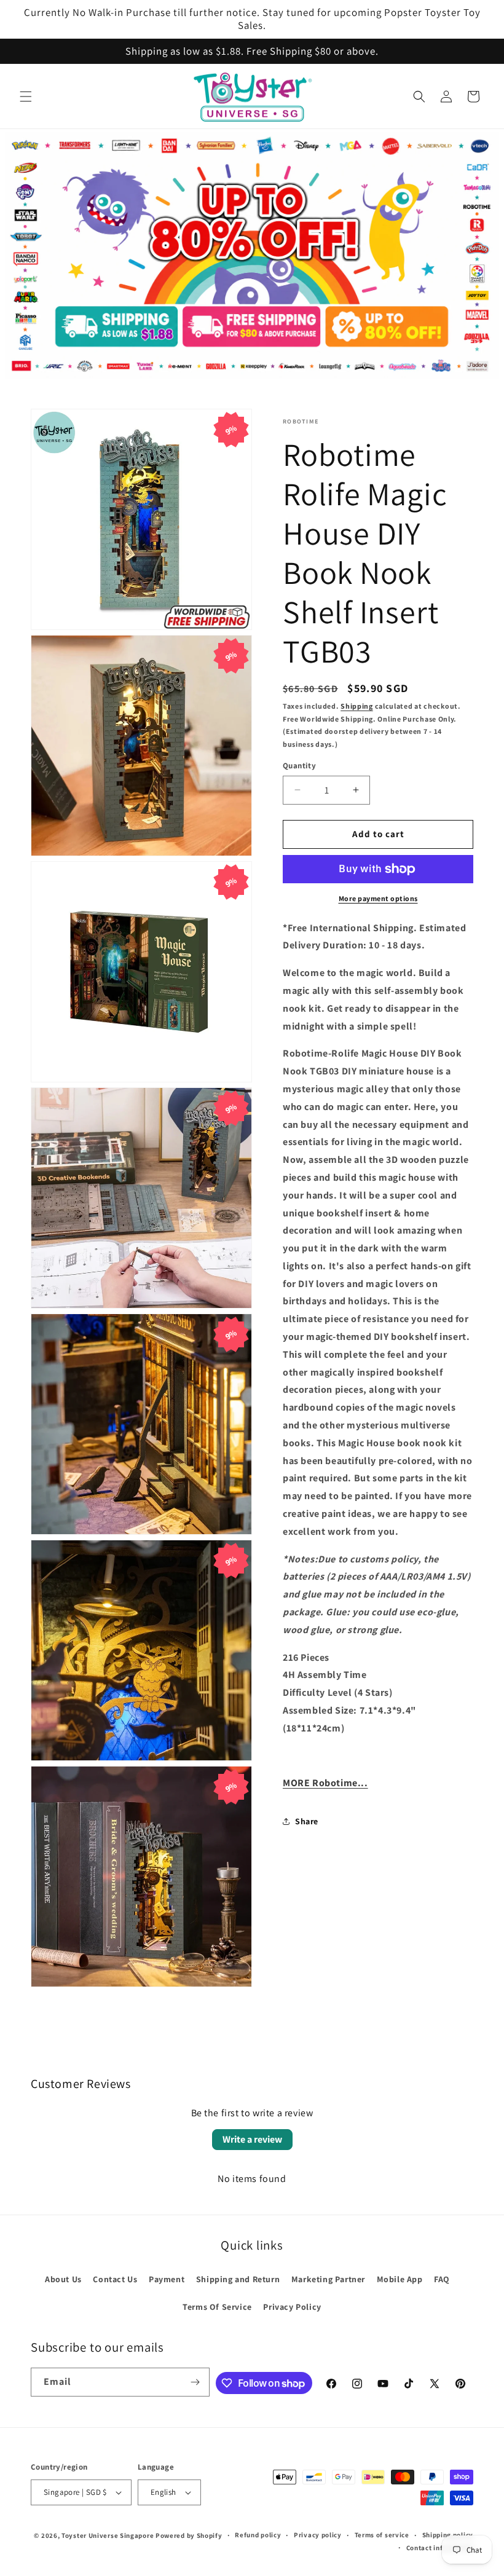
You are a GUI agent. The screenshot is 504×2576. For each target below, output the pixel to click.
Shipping (357, 706)
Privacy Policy (292, 2307)
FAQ (442, 2279)
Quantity (299, 766)
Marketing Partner (328, 2279)
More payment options (378, 898)
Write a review (252, 2139)
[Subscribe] (195, 2382)
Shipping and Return (238, 2279)
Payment (167, 2279)
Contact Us (115, 2279)
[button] (26, 97)
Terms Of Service (217, 2307)
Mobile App (400, 2279)
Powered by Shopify (189, 2535)
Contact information (440, 2548)
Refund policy (258, 2535)
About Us (63, 2279)
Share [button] (307, 1821)
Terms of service (382, 2535)
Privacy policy (318, 2535)
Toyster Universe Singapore (108, 2535)
